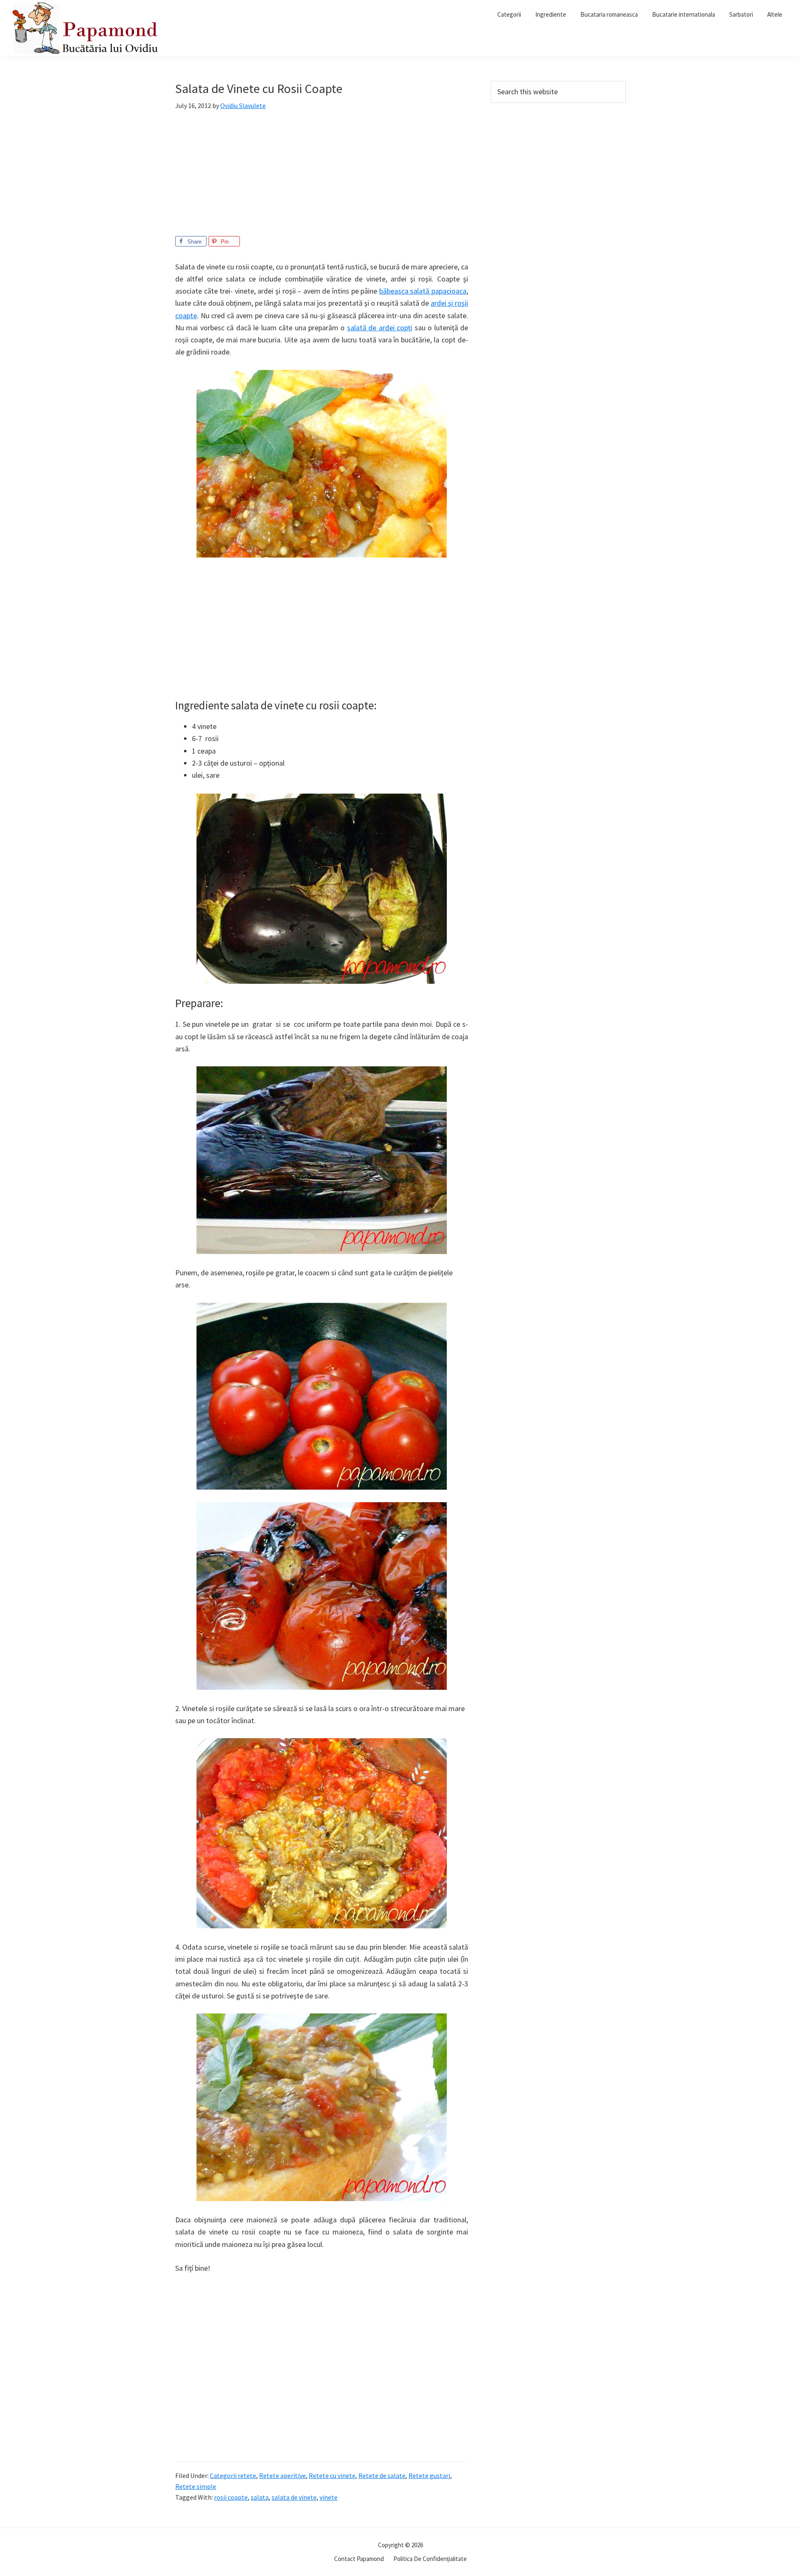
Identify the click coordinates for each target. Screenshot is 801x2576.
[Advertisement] (322, 178)
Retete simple (196, 2486)
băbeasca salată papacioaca (423, 291)
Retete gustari (429, 2475)
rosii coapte (231, 2497)
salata (260, 2497)
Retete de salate (382, 2475)
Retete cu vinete (332, 2475)
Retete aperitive (282, 2475)
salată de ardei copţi (380, 328)
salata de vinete (294, 2497)
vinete (329, 2497)
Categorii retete (233, 2475)
